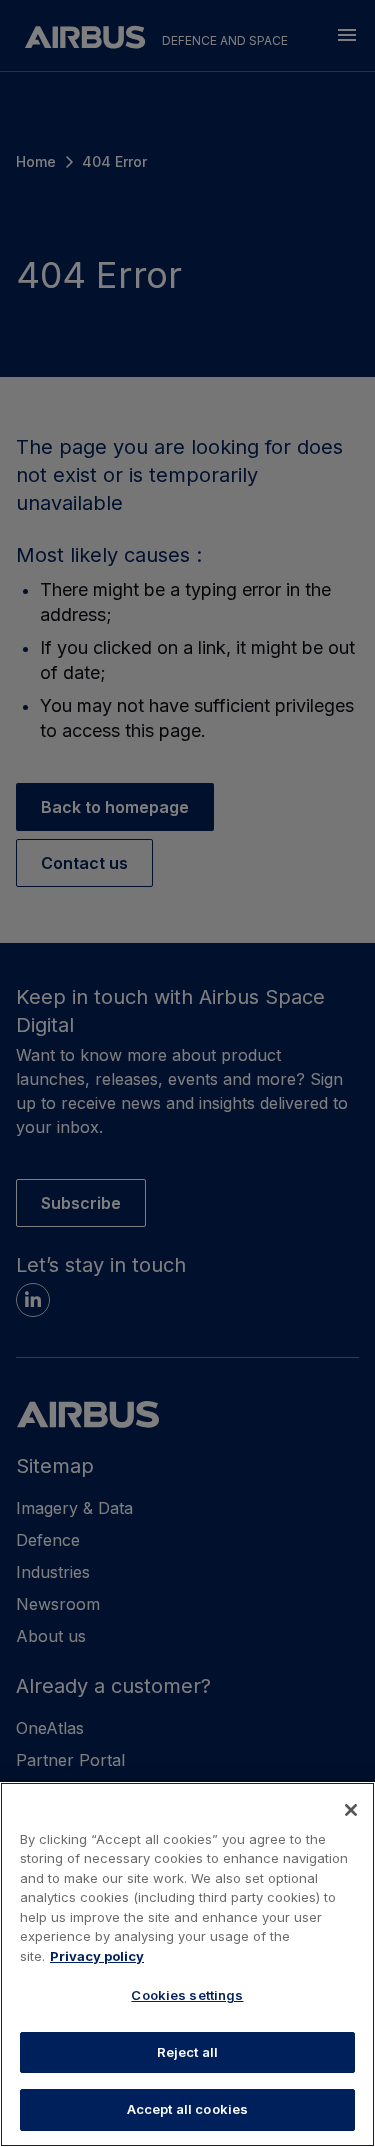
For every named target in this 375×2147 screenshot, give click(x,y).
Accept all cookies (187, 2109)
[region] (187, 1964)
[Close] (351, 1810)
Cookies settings (187, 1995)
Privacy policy (97, 1956)
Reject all (187, 2052)
